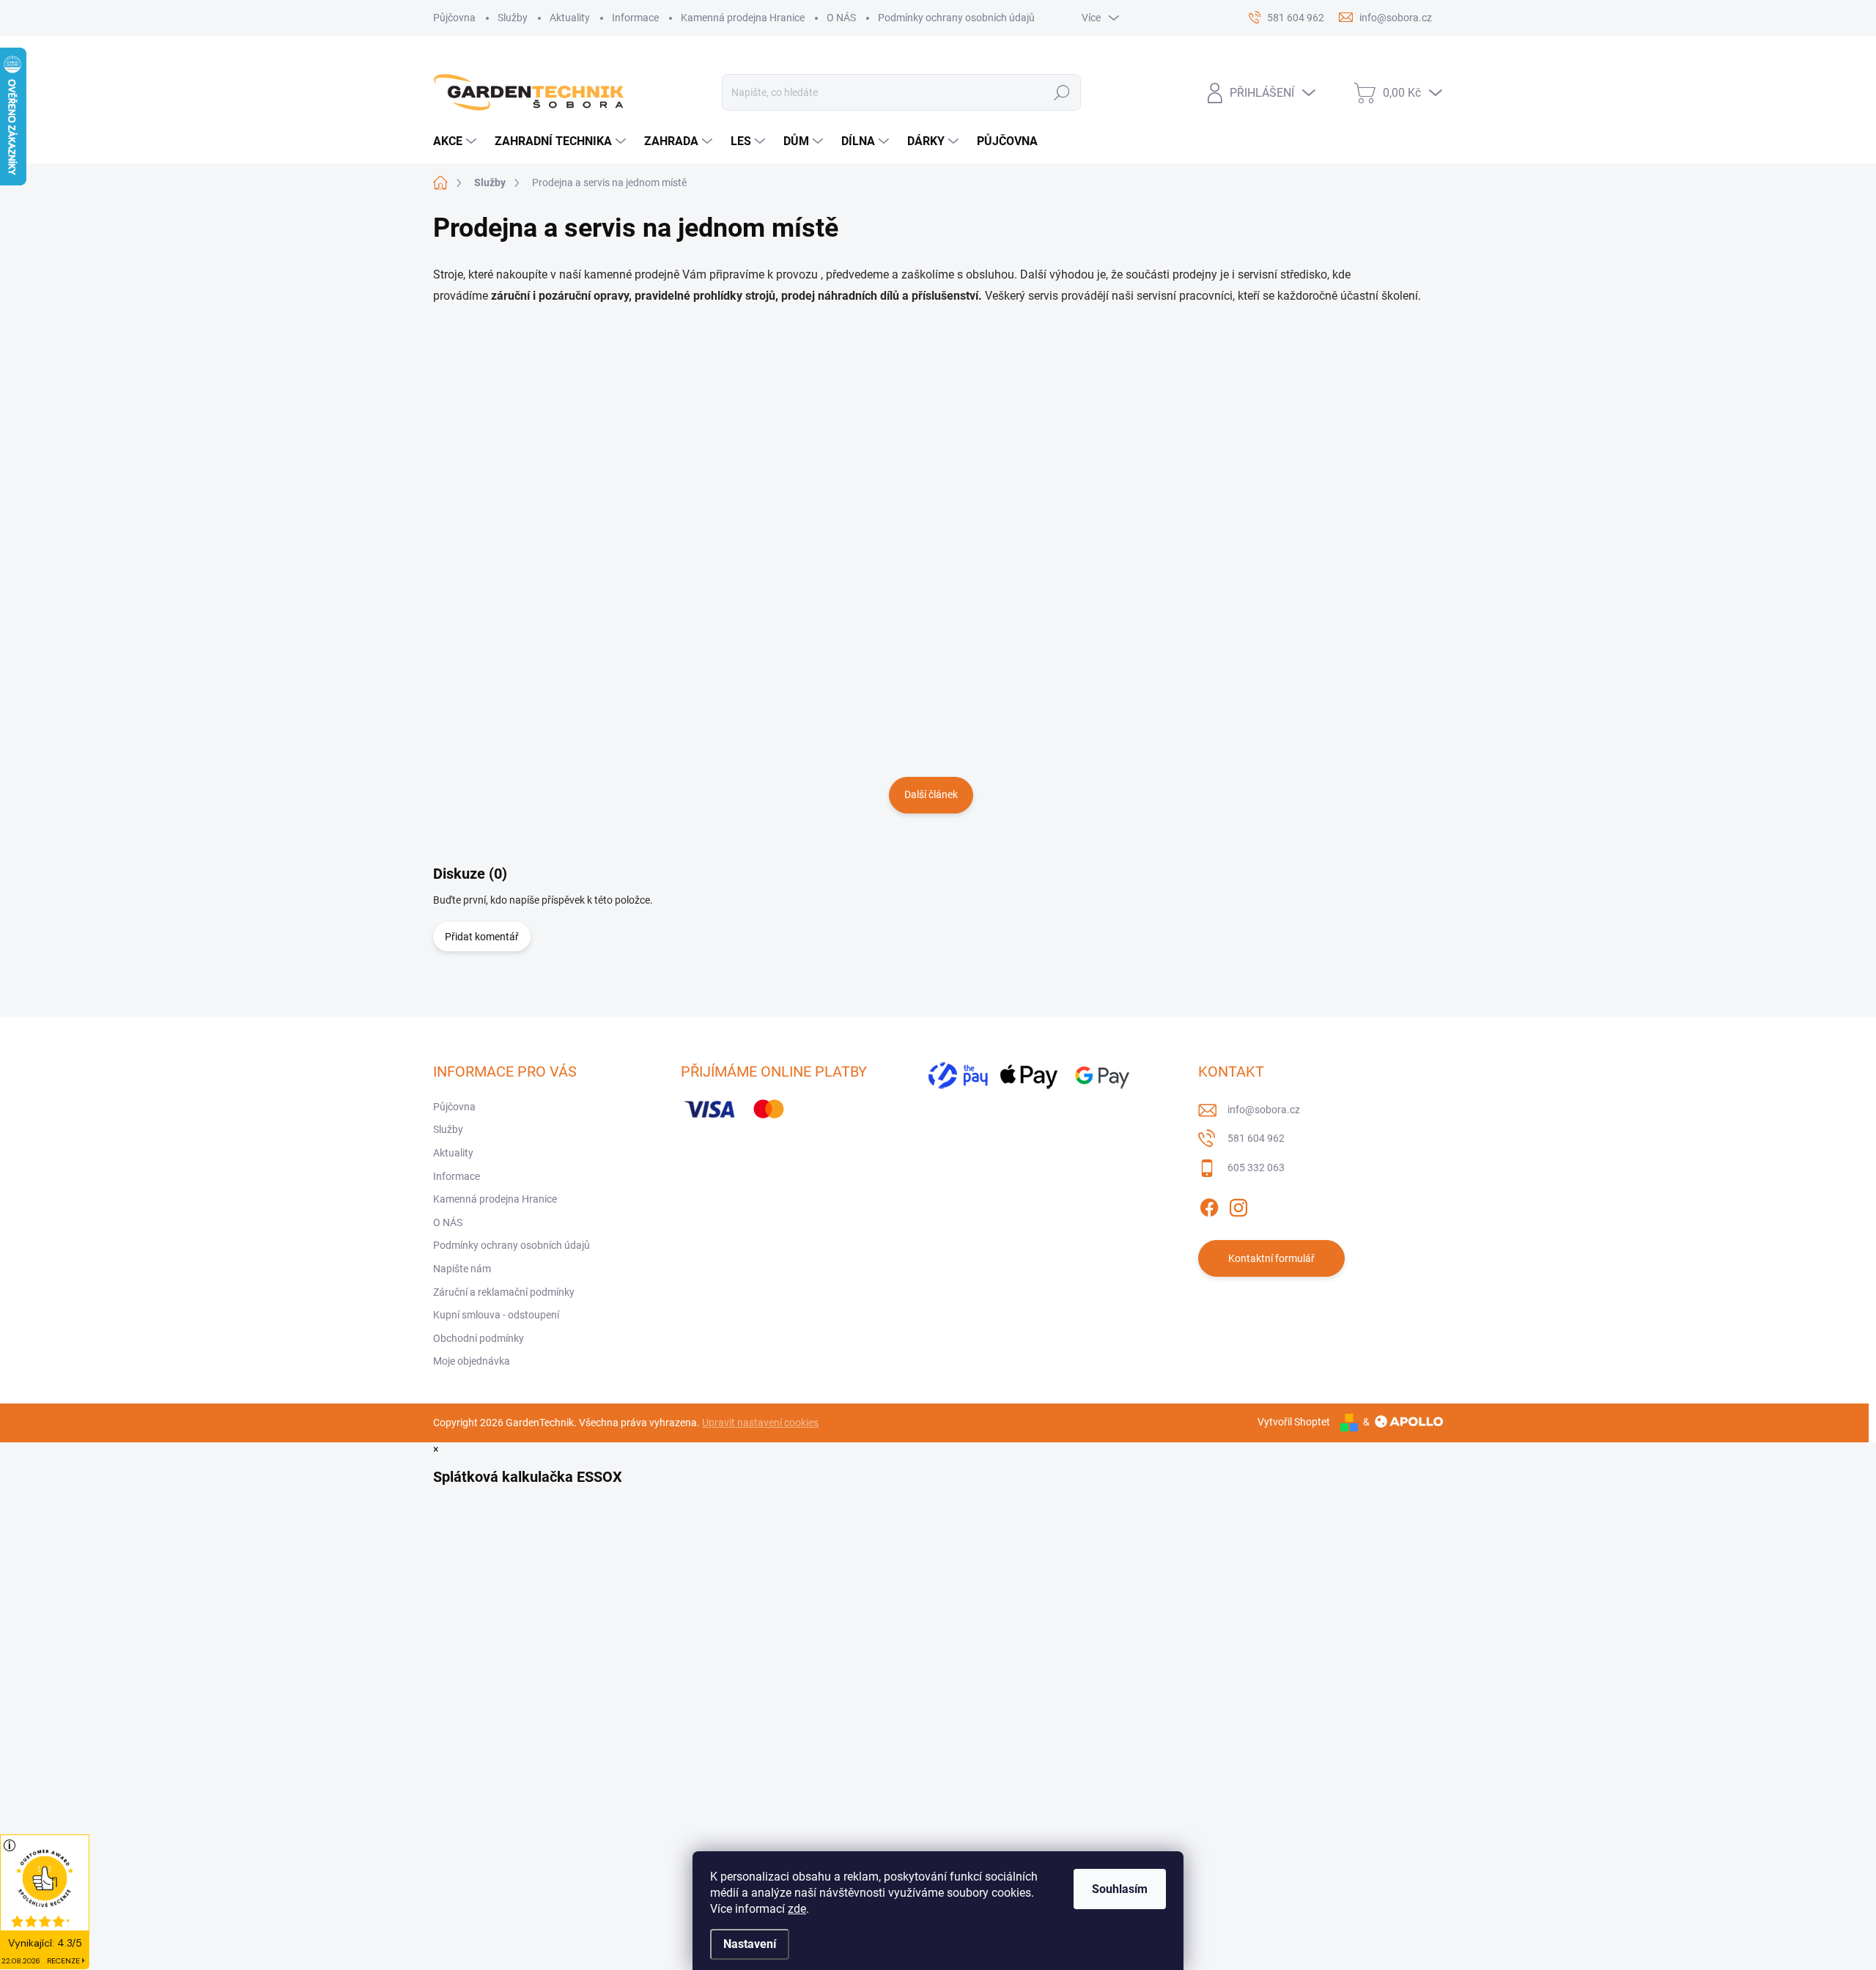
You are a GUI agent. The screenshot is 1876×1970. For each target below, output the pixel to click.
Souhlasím (1120, 1889)
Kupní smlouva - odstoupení (496, 1315)
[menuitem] (457, 141)
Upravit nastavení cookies (760, 1423)
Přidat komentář (482, 937)
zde (797, 1909)
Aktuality (570, 18)
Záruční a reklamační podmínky (504, 1292)
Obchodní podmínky (479, 1338)
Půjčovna (454, 18)
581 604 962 (1256, 1138)
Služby (513, 18)
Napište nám (462, 1269)
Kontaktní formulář (1271, 1258)
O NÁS (841, 18)
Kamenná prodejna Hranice (743, 18)
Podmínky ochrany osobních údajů (956, 18)
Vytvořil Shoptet (1294, 1422)
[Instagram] (1238, 1205)
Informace (635, 18)
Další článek (931, 794)
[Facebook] (1209, 1205)
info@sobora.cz (1264, 1110)
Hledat (1062, 92)
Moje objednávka (472, 1361)
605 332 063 (1256, 1167)
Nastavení (750, 1944)
